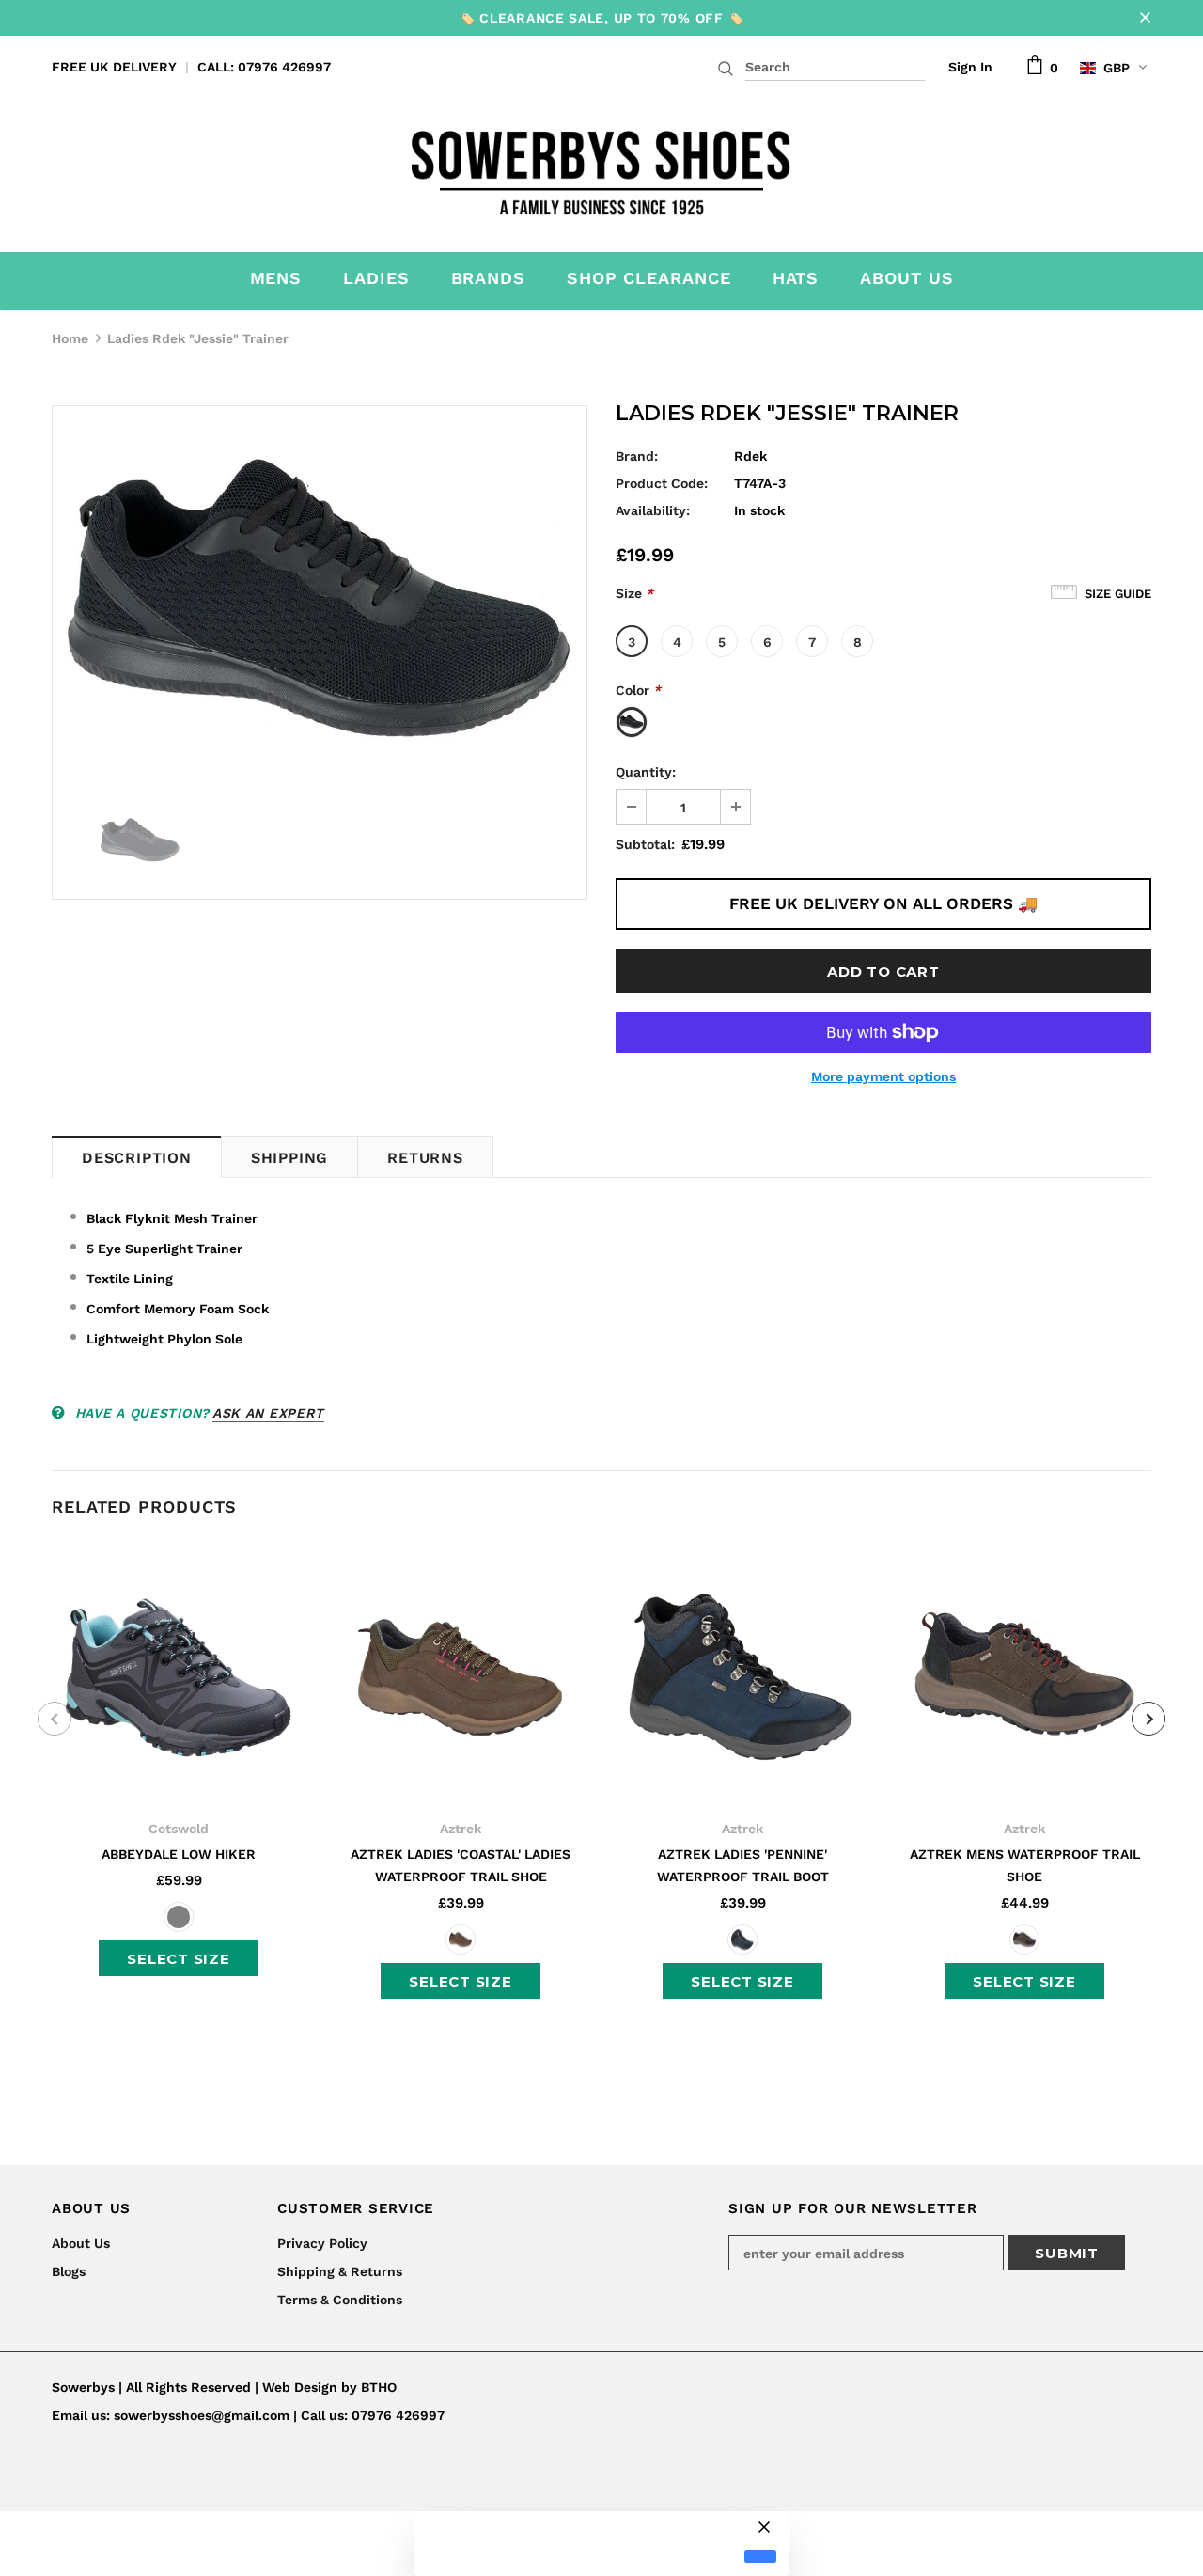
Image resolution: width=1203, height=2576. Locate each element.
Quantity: (646, 772)
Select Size (178, 1959)
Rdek (750, 456)
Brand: (637, 456)
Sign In (970, 67)
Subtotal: (645, 844)
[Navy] (742, 1940)
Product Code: (662, 483)
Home (70, 338)
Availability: (653, 510)
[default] (760, 2557)
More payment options (883, 1076)
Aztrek (461, 1829)
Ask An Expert (268, 1413)
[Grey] (179, 1917)
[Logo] (602, 167)
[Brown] (461, 1940)
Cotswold (179, 1829)
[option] (320, 599)
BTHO (379, 2387)
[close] (1145, 18)
